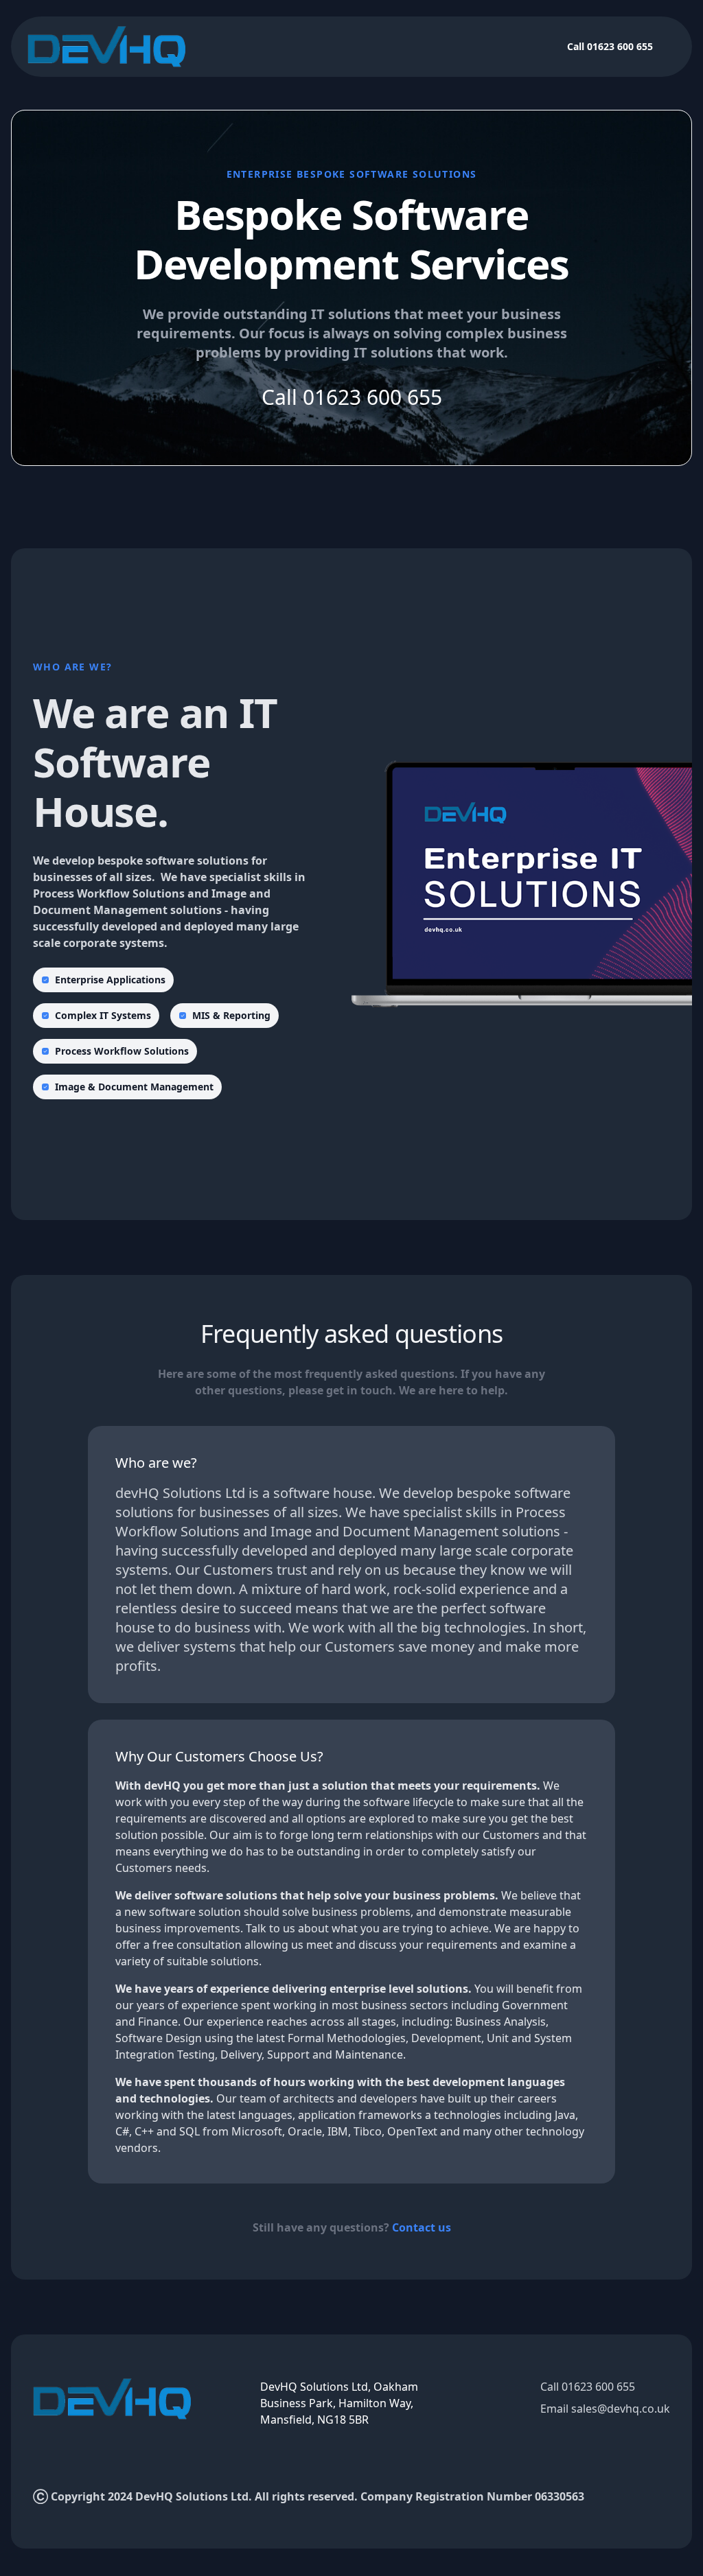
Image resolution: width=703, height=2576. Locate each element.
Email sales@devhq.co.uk (605, 2409)
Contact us (422, 2227)
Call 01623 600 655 (610, 46)
